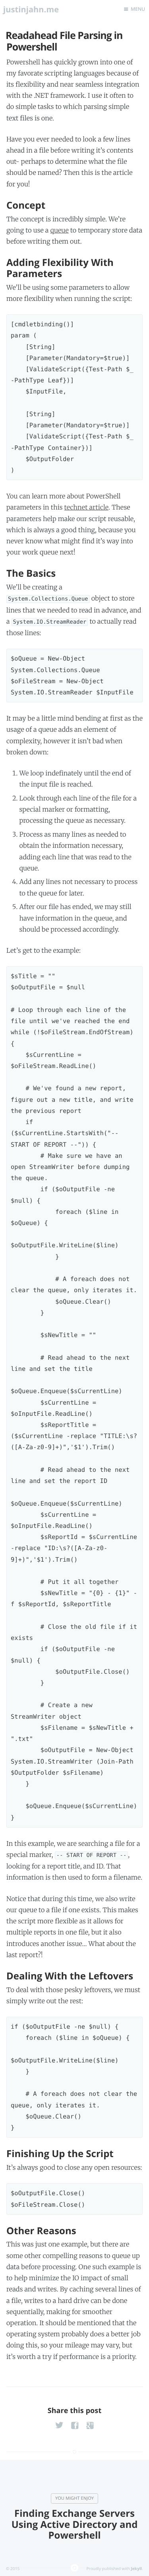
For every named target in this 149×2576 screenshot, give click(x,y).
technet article (86, 508)
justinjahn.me (31, 9)
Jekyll (136, 2568)
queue (59, 231)
